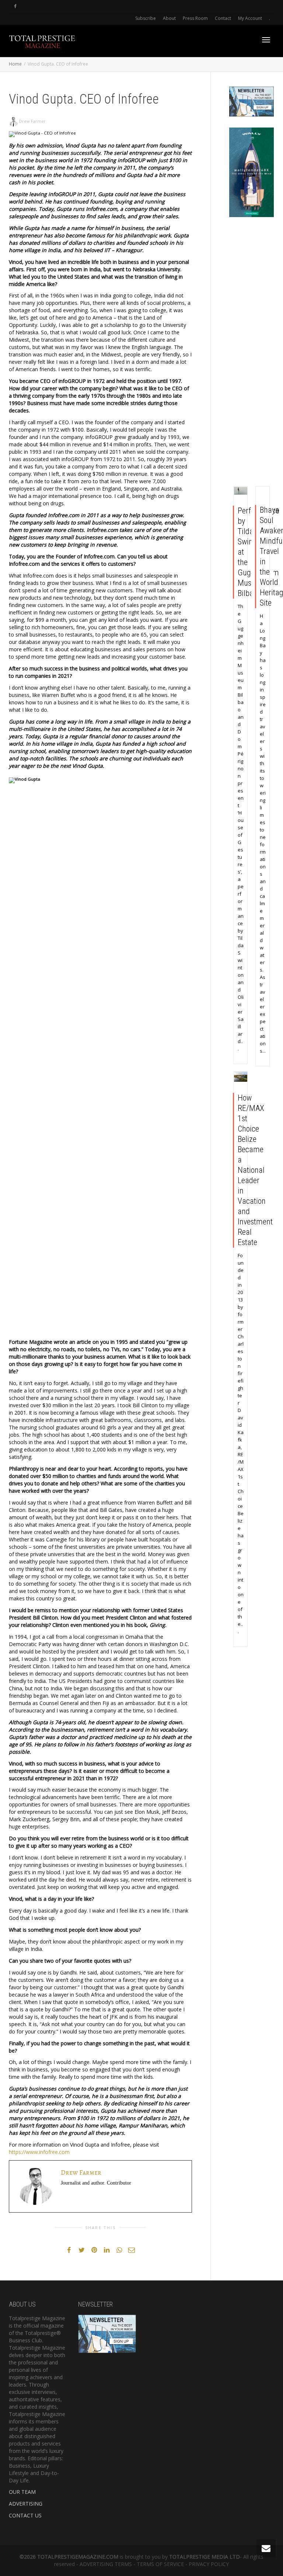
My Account (250, 18)
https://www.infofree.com (39, 2152)
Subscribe (146, 18)
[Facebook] (15, 6)
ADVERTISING (26, 2504)
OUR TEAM (22, 2492)
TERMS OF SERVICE (160, 2564)
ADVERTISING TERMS (106, 2564)
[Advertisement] (252, 353)
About (169, 18)
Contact (223, 18)
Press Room (195, 18)
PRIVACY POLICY (209, 2564)
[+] (241, 491)
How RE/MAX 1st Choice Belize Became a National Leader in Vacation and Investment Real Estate (255, 1170)
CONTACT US (25, 2515)
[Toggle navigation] (266, 40)
